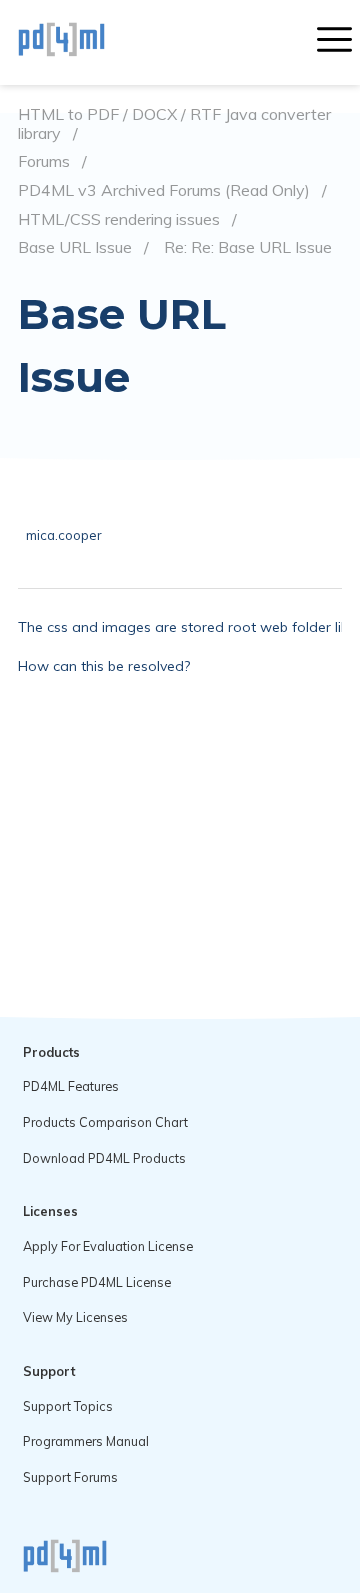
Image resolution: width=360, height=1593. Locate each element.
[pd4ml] (83, 42)
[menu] (334, 42)
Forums (44, 161)
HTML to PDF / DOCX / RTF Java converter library (174, 123)
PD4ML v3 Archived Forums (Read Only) (164, 190)
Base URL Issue (75, 247)
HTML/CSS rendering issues (119, 219)
